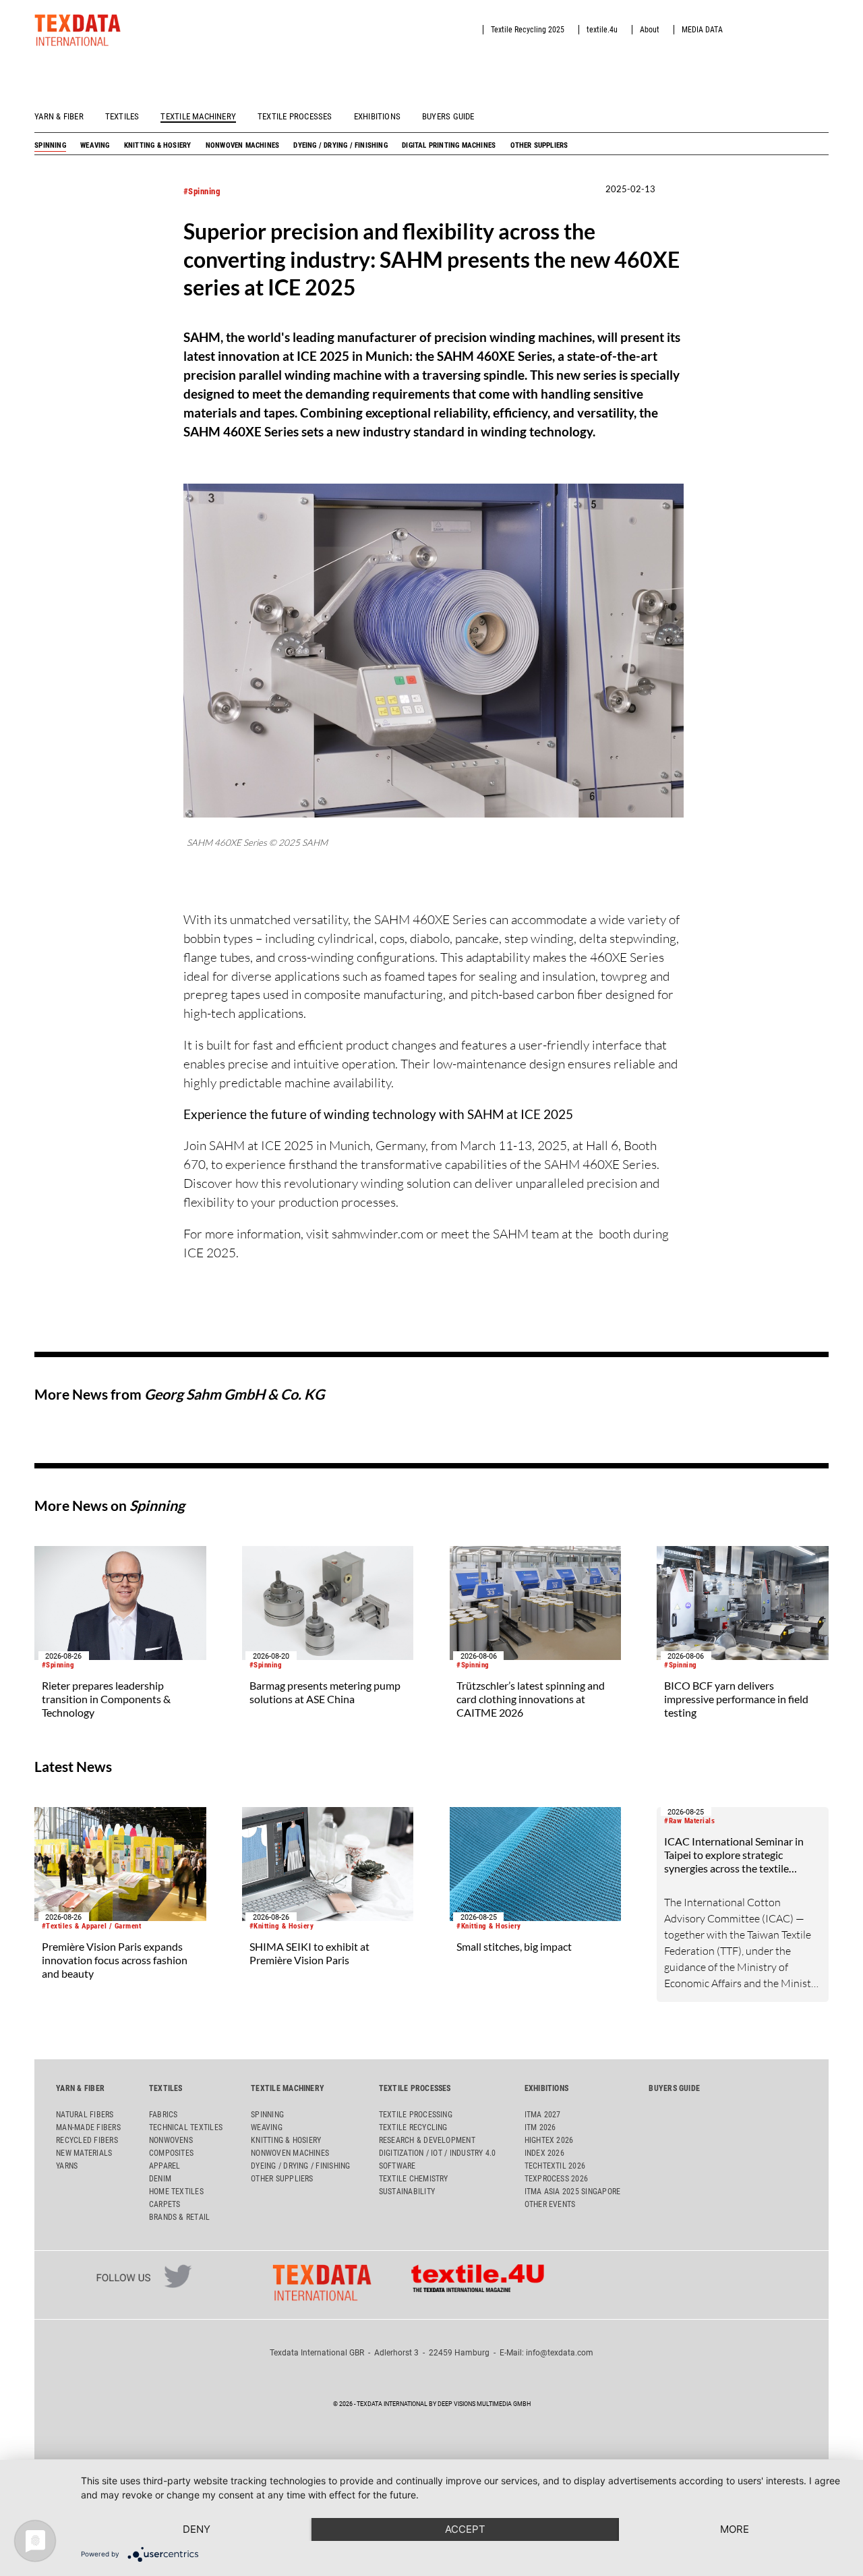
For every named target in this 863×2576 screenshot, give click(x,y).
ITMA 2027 (543, 2115)
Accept (465, 2529)
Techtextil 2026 (555, 2166)
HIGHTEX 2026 (549, 2140)
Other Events (550, 2204)
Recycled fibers (87, 2140)
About (650, 30)
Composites (171, 2153)
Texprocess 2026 (557, 2179)
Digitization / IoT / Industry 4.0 (438, 2153)
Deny (197, 2529)
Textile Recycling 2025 (528, 30)
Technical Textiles (186, 2127)
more (735, 2529)
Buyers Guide (448, 116)
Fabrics (163, 2115)
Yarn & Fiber (59, 116)
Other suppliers (539, 145)
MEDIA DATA (702, 30)
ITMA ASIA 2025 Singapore (573, 2192)
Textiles (122, 116)
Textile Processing (416, 2115)
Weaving (95, 145)
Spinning (50, 145)
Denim (160, 2179)
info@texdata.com (560, 2353)
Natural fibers (85, 2115)
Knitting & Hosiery (158, 145)
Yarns (67, 2166)
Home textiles (176, 2192)
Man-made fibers (88, 2127)
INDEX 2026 (544, 2153)
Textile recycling (413, 2127)
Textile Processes (295, 116)
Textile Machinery (198, 116)
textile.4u (602, 30)
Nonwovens (171, 2140)
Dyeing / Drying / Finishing (340, 145)
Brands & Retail (180, 2217)
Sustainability (407, 2192)
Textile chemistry (414, 2179)
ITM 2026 (540, 2127)
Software (397, 2166)
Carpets (165, 2204)
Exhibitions (377, 116)
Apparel (165, 2166)
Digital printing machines (449, 145)
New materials (84, 2153)
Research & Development (427, 2140)
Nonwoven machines (242, 145)
